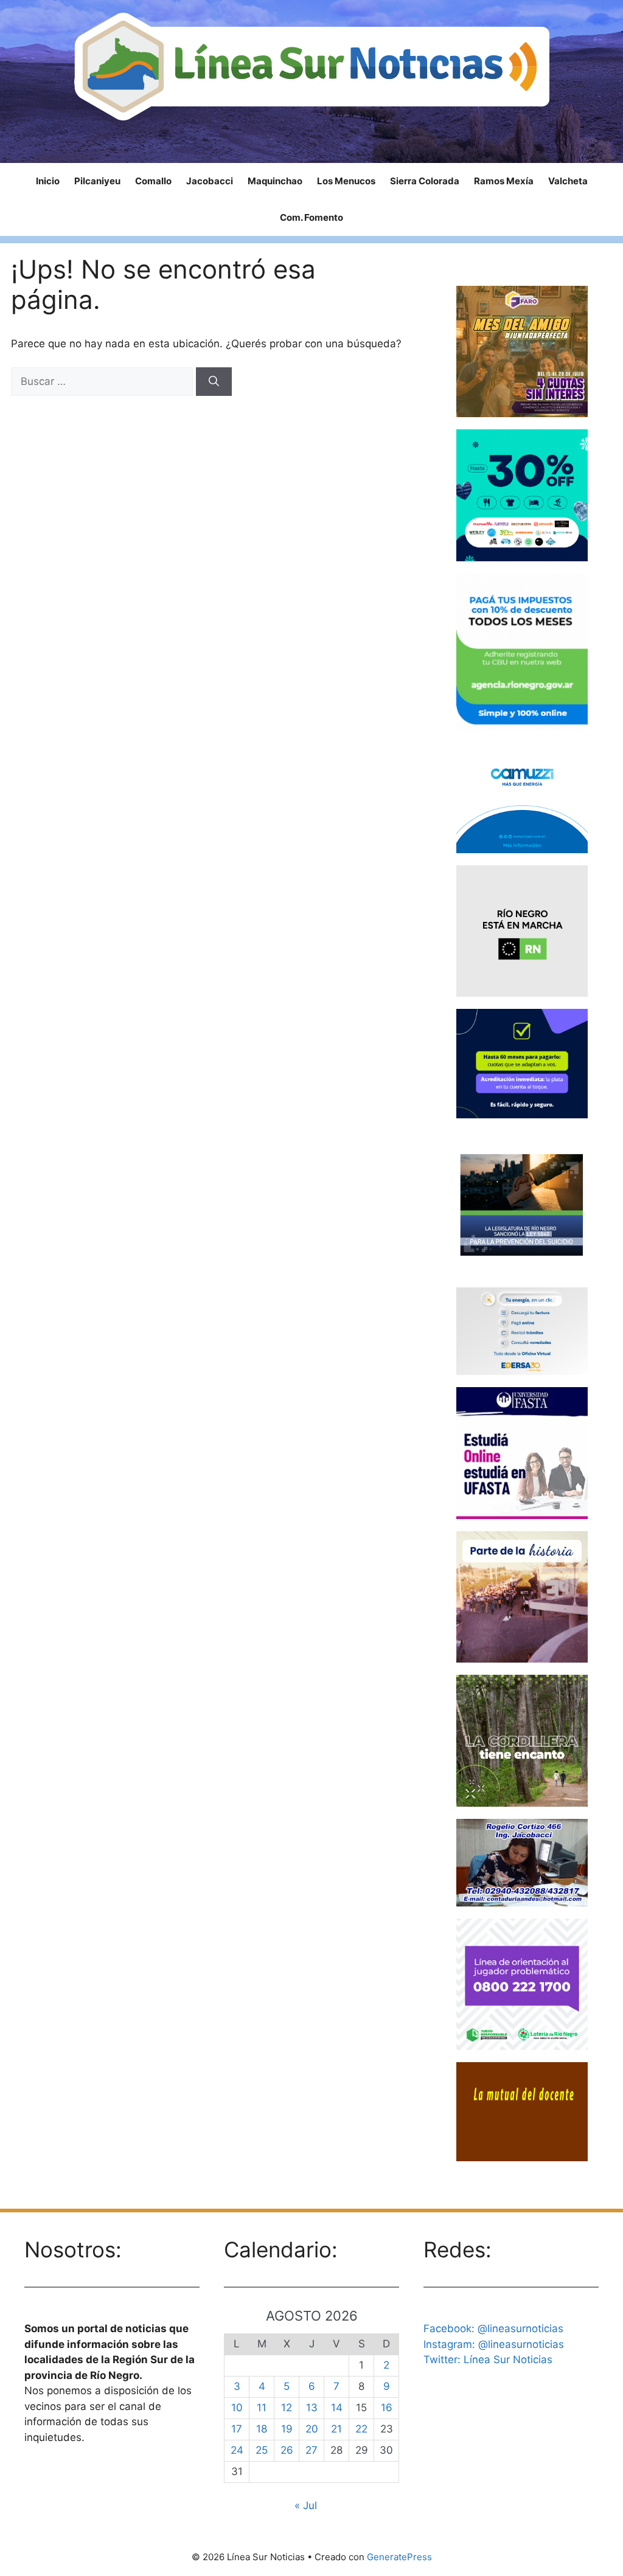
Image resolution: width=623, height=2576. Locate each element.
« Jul (306, 2505)
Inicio (48, 181)
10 (237, 2408)
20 (312, 2429)
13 (312, 2408)
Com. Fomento (311, 217)
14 (337, 2408)
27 (311, 2450)
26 (287, 2450)
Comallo (153, 181)
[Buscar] (214, 382)
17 (237, 2429)
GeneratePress (399, 2557)
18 (262, 2429)
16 (387, 2408)
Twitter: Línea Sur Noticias (488, 2360)
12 (287, 2408)
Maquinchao (275, 181)
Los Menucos (346, 181)
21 (336, 2429)
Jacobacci (210, 181)
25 (262, 2450)
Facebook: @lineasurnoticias (493, 2328)
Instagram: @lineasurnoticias (494, 2344)
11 (262, 2408)
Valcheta (568, 181)
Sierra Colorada (425, 181)
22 (361, 2429)
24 (237, 2450)
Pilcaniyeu (97, 181)
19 (287, 2429)
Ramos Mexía (504, 181)
